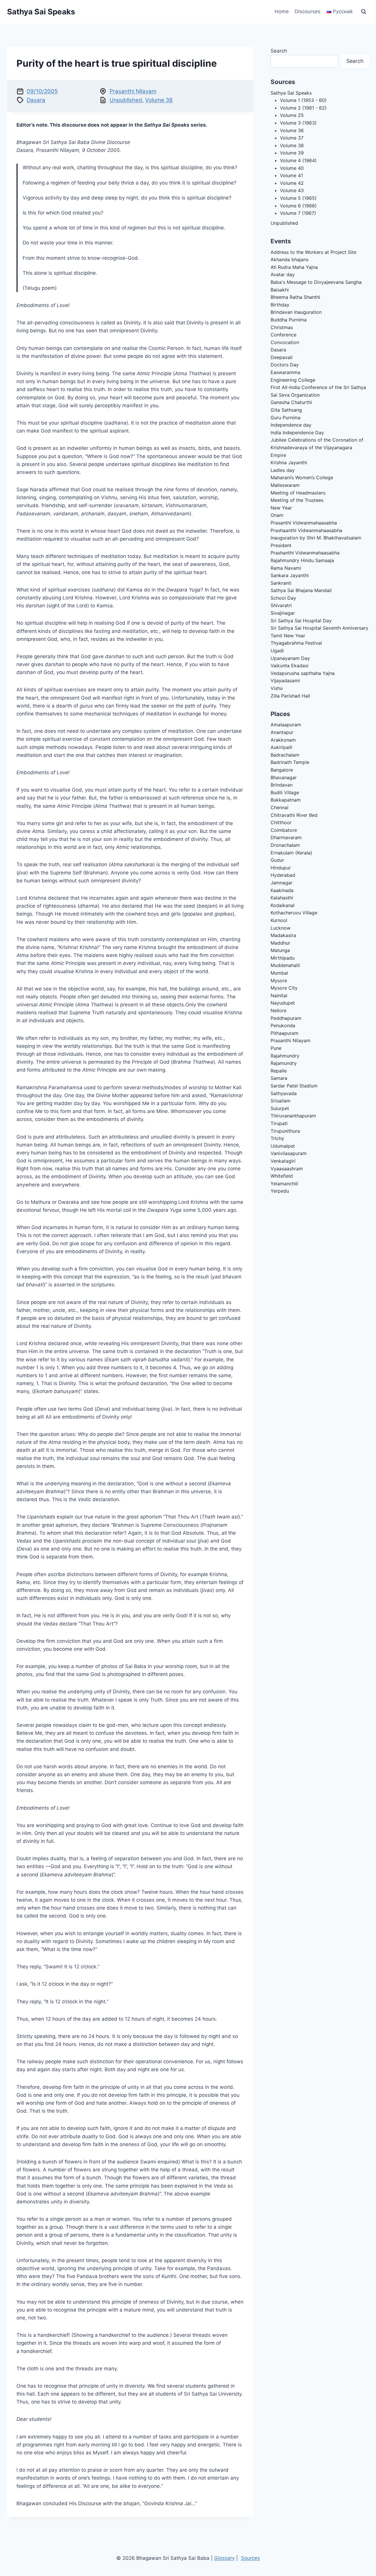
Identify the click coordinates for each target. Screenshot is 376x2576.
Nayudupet (283, 1003)
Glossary (224, 2558)
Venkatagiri (283, 1161)
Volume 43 (292, 190)
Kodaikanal (283, 905)
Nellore (278, 1010)
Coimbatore (284, 830)
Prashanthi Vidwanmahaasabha (305, 553)
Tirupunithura (285, 1131)
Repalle (279, 1071)
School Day (283, 598)
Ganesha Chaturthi (291, 402)
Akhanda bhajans (289, 259)
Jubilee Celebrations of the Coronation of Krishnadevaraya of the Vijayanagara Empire (317, 447)
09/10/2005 (42, 91)
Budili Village (285, 792)
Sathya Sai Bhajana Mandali (301, 590)
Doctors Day (285, 365)
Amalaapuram (286, 725)
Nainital (279, 995)
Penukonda (283, 1025)
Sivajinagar (283, 613)
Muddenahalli (285, 965)
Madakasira (283, 935)
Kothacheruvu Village (294, 913)
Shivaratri (281, 605)
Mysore (279, 981)
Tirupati (279, 1123)
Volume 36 (292, 130)
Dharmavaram (286, 837)
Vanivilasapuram (289, 1153)
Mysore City (284, 988)
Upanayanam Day (290, 658)
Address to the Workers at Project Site (313, 252)
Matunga (280, 950)
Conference (283, 335)
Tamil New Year (288, 636)
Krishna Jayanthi (289, 462)
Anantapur (282, 732)
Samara (279, 1078)
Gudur (277, 860)
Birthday (280, 305)
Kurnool (279, 920)
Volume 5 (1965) (298, 198)
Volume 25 (292, 115)
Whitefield (282, 1176)
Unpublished (126, 100)
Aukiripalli (281, 747)
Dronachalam (285, 845)
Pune (276, 1048)
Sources (250, 2558)
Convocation (285, 342)
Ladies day (283, 470)
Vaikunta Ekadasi (289, 666)
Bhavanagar (284, 777)
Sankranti (281, 583)
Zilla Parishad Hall (290, 696)
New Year (281, 508)
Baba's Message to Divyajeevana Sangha (316, 282)
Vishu (277, 688)
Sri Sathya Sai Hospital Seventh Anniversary (319, 628)
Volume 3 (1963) (298, 123)
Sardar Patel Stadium (294, 1086)
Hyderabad (283, 875)
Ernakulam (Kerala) (291, 853)
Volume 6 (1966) (298, 206)
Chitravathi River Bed (294, 815)
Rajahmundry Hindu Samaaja (302, 560)
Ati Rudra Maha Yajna (294, 267)
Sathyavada (284, 1093)
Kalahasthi (282, 898)
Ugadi (277, 651)
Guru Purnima (286, 418)
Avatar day (283, 274)
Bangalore (282, 770)
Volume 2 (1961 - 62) (303, 108)
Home (282, 11)
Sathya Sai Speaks (291, 93)
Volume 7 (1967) (298, 213)
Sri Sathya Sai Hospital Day (301, 621)
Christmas (282, 327)
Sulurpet (280, 1108)
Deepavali (282, 357)
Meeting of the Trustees (297, 500)
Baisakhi (280, 290)
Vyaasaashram (287, 1169)
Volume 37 (292, 138)
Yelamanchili (284, 1184)
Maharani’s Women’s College (302, 477)
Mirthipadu (283, 958)
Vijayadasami (285, 681)
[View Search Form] (364, 12)
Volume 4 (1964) (298, 160)
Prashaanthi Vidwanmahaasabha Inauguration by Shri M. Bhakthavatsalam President (316, 538)
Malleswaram (285, 485)
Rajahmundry (285, 1056)
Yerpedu (280, 1191)
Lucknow (281, 928)
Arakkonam (283, 740)
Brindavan (282, 785)
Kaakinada (282, 890)
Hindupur (281, 868)
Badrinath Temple (290, 762)
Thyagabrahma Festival (296, 643)
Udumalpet (283, 1146)
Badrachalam (285, 755)
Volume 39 (292, 153)
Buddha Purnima (289, 320)
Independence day (291, 425)
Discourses (308, 11)
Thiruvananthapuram (293, 1116)
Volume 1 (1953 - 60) (303, 100)
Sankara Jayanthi (290, 575)
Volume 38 (159, 100)
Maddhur (280, 943)
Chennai (280, 807)
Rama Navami (286, 568)
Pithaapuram (284, 1033)
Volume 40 (292, 168)
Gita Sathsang (286, 410)
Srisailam (281, 1101)
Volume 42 (292, 183)
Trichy (277, 1138)
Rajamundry (284, 1063)
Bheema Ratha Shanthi (295, 297)
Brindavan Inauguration (296, 312)
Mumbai (279, 973)
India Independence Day (297, 433)
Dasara (36, 100)
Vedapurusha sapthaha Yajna (303, 673)
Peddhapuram (286, 1018)
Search (279, 51)
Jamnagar (282, 883)
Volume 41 (291, 175)
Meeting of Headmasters (298, 493)
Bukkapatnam (286, 800)
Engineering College (293, 380)
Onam (277, 515)
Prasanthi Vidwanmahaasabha (304, 523)
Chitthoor (281, 822)
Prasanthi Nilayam (133, 91)
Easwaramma (285, 372)
